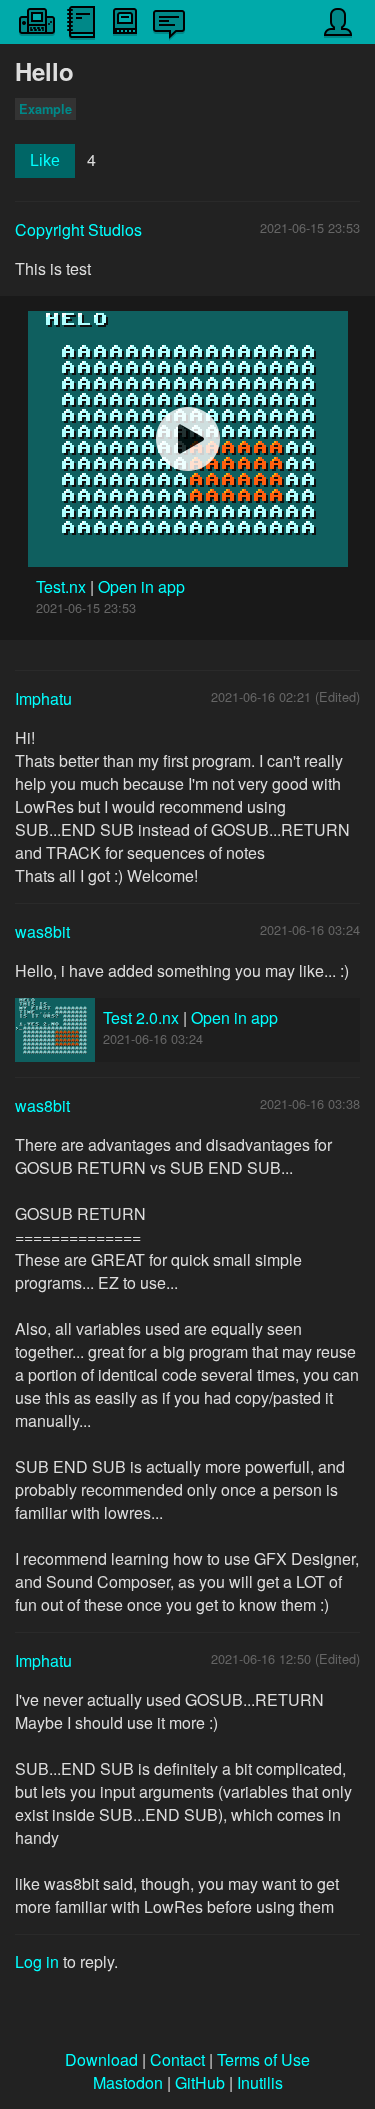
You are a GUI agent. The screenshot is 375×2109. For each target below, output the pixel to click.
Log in (37, 1961)
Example (45, 109)
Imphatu (43, 698)
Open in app (141, 586)
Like (45, 160)
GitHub (200, 2082)
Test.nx (63, 586)
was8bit (42, 931)
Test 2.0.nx (141, 1017)
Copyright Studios (78, 229)
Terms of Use (263, 2059)
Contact (177, 2059)
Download (101, 2059)
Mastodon (128, 2082)
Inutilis (260, 2082)
